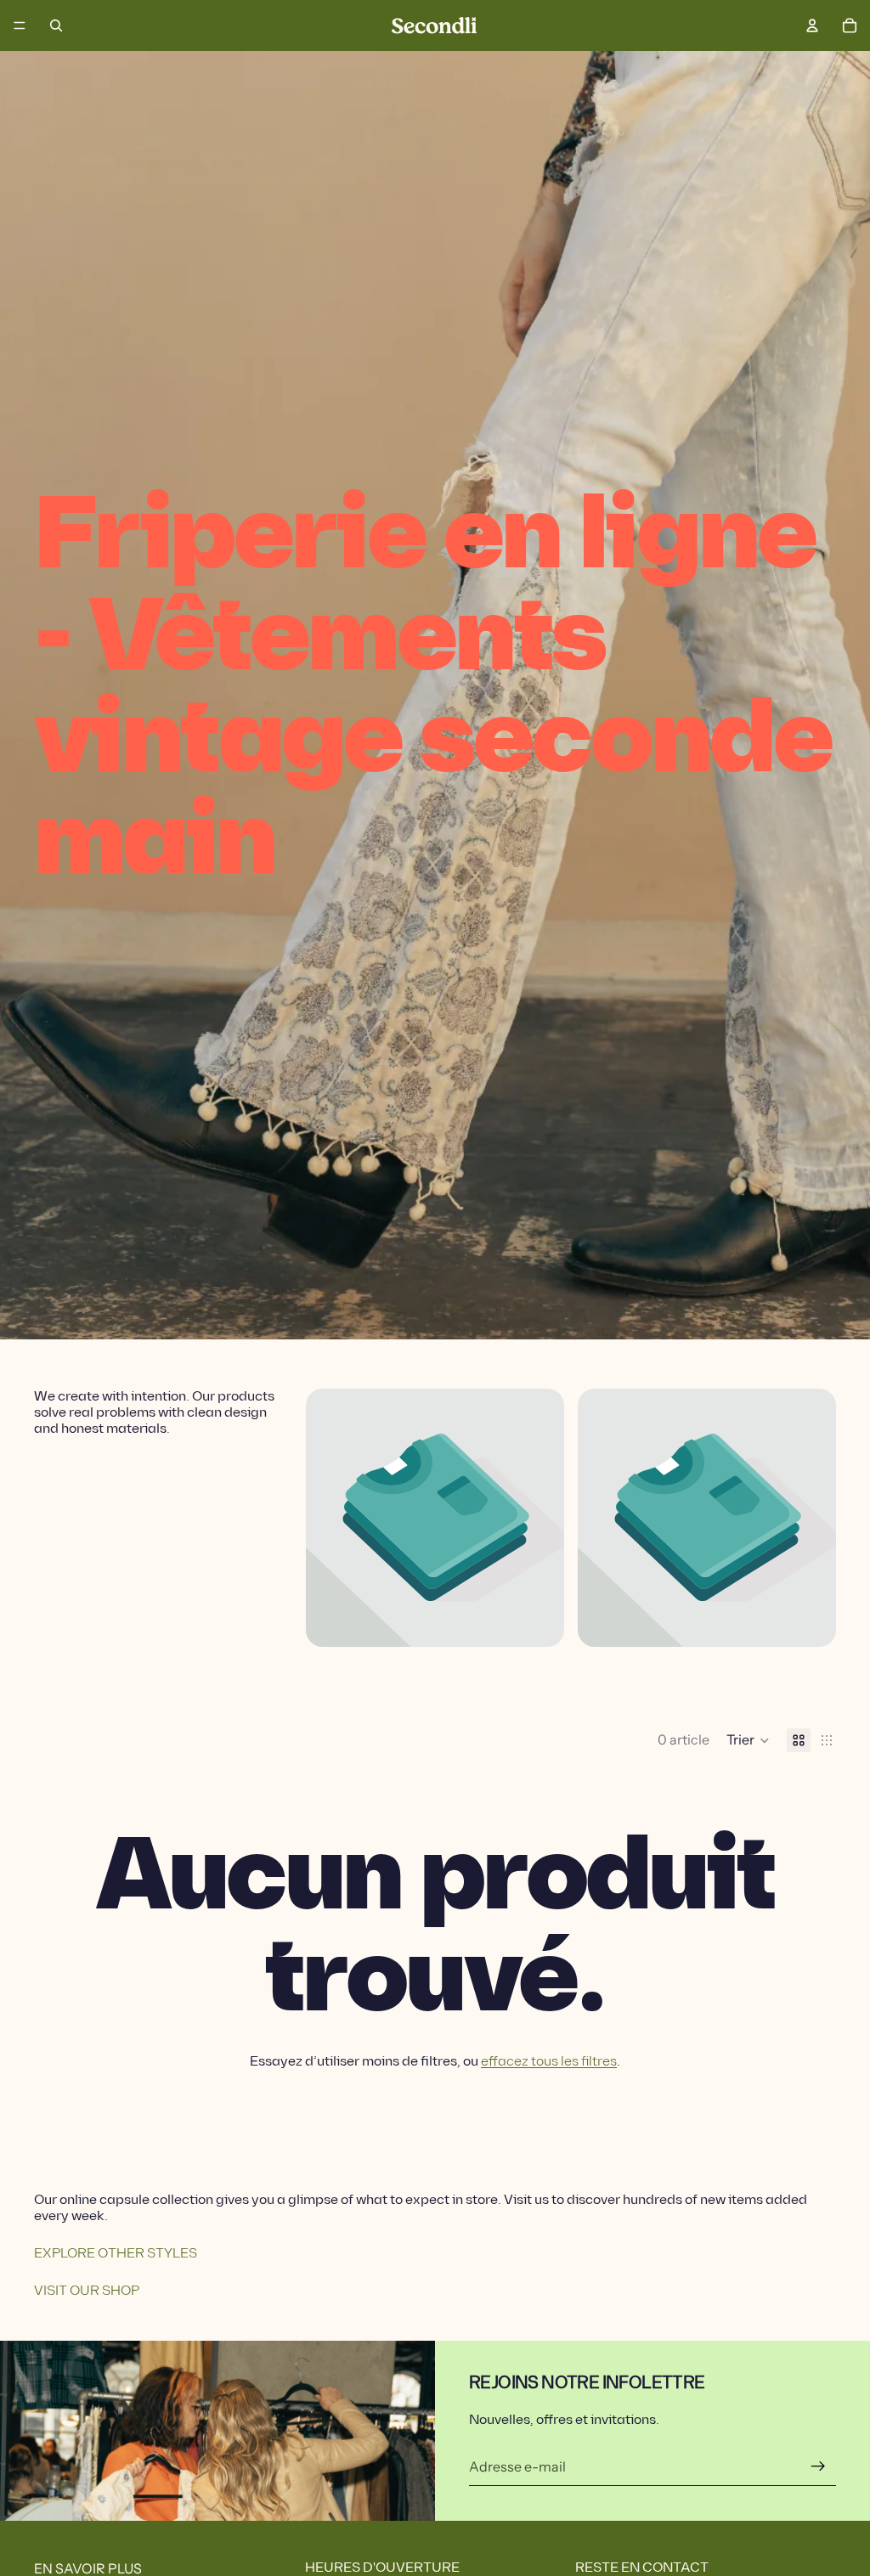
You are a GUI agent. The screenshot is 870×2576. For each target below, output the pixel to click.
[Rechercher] (56, 25)
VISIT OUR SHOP (87, 2291)
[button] (748, 1740)
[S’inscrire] (818, 2466)
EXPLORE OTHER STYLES (116, 2254)
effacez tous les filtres (549, 2062)
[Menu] (20, 25)
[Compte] (812, 25)
